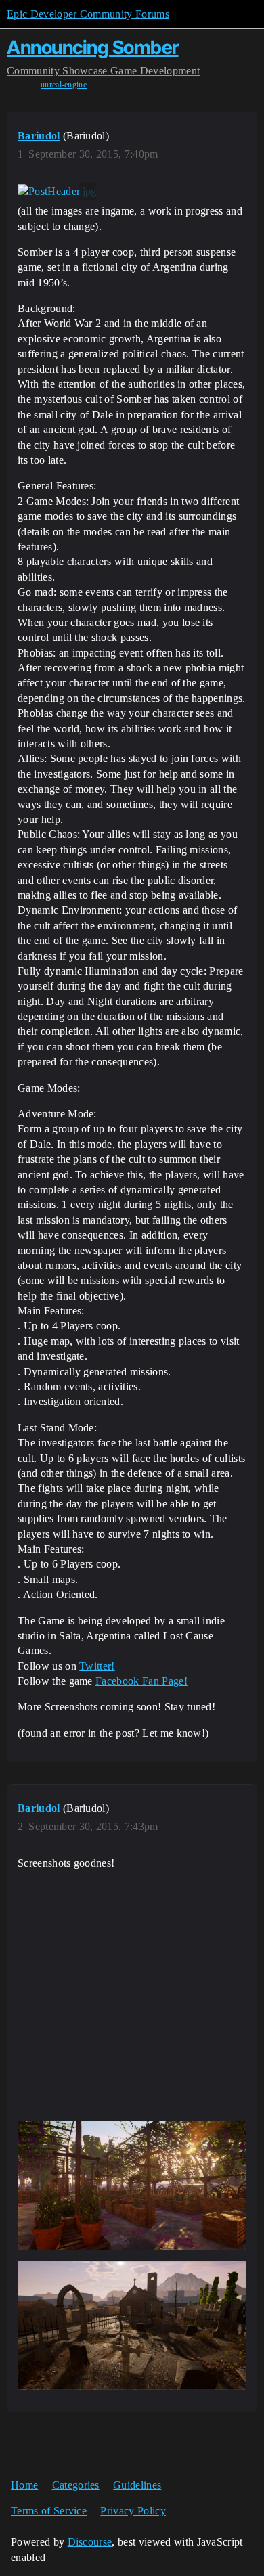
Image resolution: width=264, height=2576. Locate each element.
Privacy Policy (133, 2511)
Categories (76, 2485)
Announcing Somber (93, 47)
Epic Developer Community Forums (88, 14)
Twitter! (97, 1666)
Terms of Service (49, 2511)
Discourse (90, 2542)
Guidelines (137, 2485)
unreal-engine (64, 85)
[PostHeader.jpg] (57, 192)
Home (24, 2485)
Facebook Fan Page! (141, 1681)
